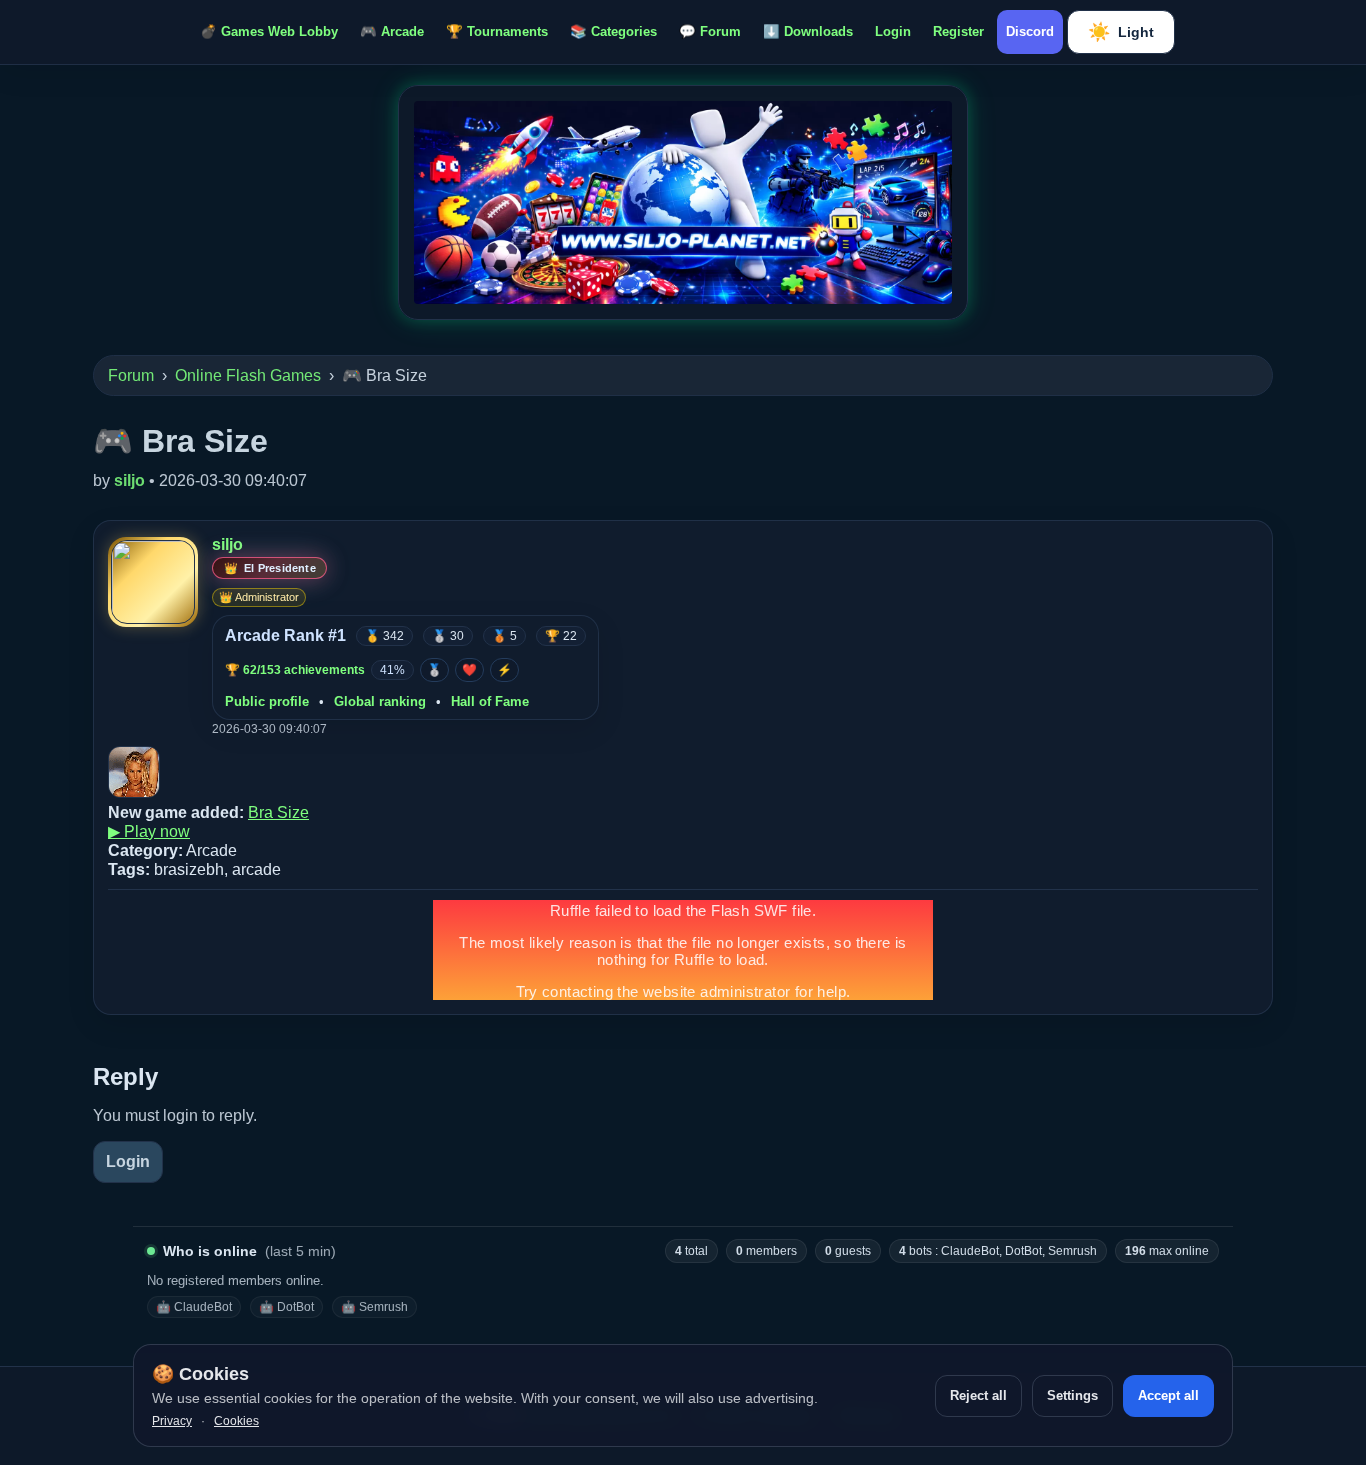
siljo (129, 480)
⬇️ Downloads (808, 31)
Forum (131, 375)
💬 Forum (710, 31)
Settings (1072, 1395)
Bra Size (278, 812)
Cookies (236, 1421)
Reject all (978, 1395)
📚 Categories (613, 31)
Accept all (1168, 1395)
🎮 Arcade (392, 31)
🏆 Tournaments (497, 31)
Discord (1030, 31)
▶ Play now (149, 831)
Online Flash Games (248, 375)
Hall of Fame (490, 701)
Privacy (172, 1421)
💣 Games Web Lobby (269, 31)
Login (893, 31)
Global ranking (380, 701)
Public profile (267, 701)
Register (958, 31)
